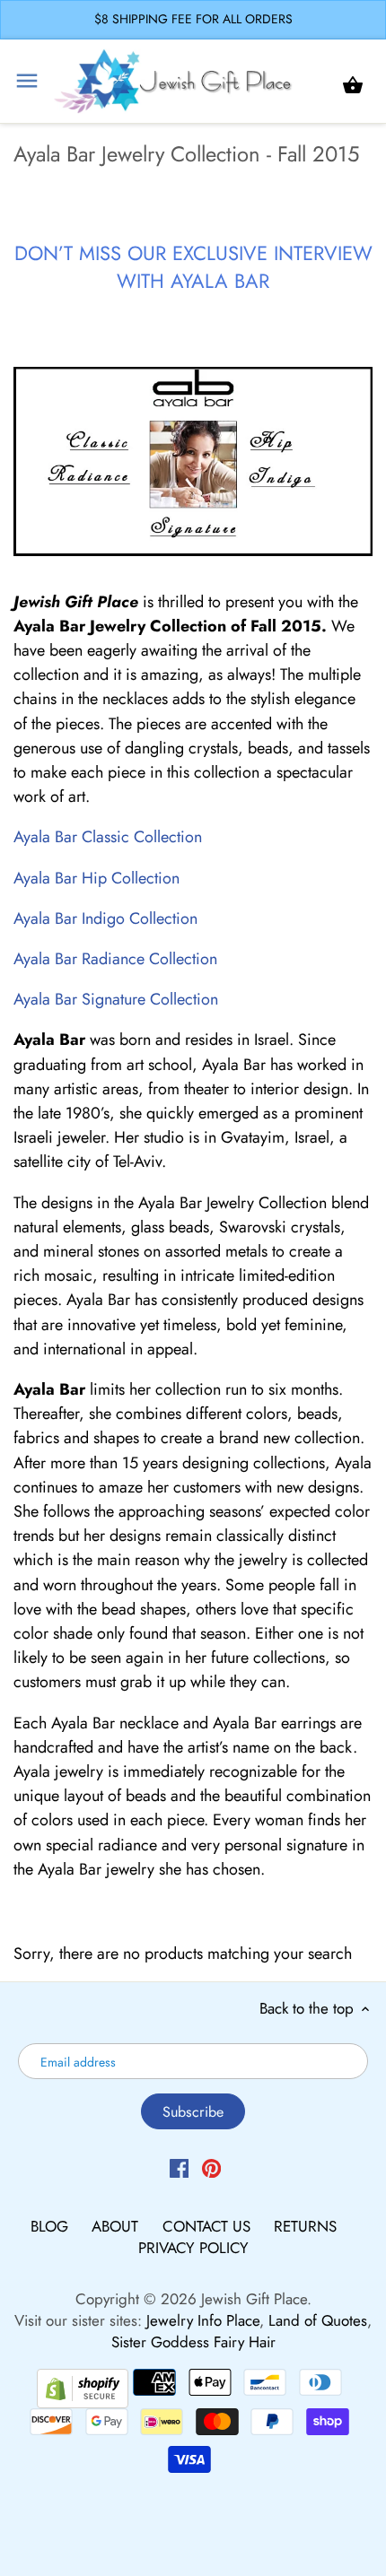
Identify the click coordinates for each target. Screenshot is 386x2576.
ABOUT (117, 2226)
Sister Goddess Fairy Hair (193, 2342)
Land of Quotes (318, 2320)
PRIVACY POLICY (193, 2248)
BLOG (52, 2226)
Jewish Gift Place (254, 2299)
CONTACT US (209, 2226)
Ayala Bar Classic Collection (108, 837)
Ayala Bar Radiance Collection (115, 959)
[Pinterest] (211, 2167)
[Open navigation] (27, 81)
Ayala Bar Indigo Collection (105, 918)
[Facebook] (179, 2167)
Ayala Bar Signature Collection (116, 999)
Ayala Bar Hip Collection (96, 878)
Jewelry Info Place (203, 2320)
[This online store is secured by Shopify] (83, 2386)
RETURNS (305, 2226)
